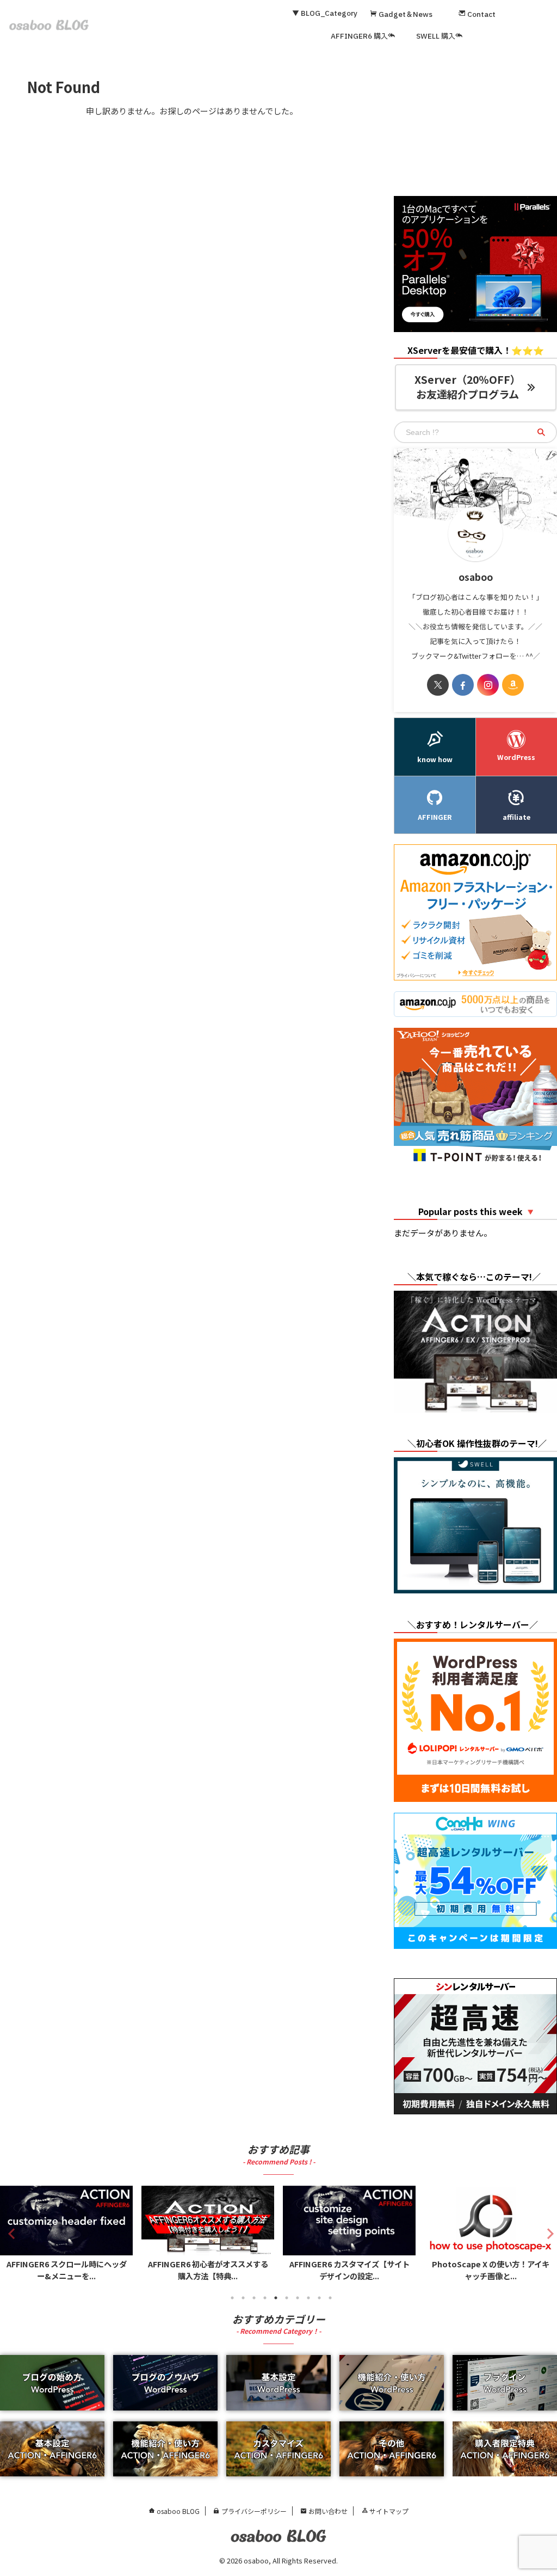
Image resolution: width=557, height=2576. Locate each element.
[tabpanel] (66, 2236)
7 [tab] (298, 2298)
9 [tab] (319, 2298)
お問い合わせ (327, 2511)
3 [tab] (254, 2298)
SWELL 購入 (436, 36)
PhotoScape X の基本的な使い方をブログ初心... (491, 2270)
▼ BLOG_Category (325, 14)
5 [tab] (276, 2298)
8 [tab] (308, 2298)
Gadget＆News (405, 15)
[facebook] (463, 685)
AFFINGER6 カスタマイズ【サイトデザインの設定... (208, 2270)
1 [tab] (232, 2298)
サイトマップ (388, 2511)
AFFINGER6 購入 (359, 36)
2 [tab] (243, 2298)
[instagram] (488, 685)
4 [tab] (265, 2298)
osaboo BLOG (177, 2511)
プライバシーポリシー (253, 2511)
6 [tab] (287, 2298)
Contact (481, 15)
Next (547, 2233)
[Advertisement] (475, 122)
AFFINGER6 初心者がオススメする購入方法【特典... (67, 2270)
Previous (10, 2233)
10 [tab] (330, 2298)
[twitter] (438, 685)
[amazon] (513, 685)
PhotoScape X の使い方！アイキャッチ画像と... (349, 2270)
